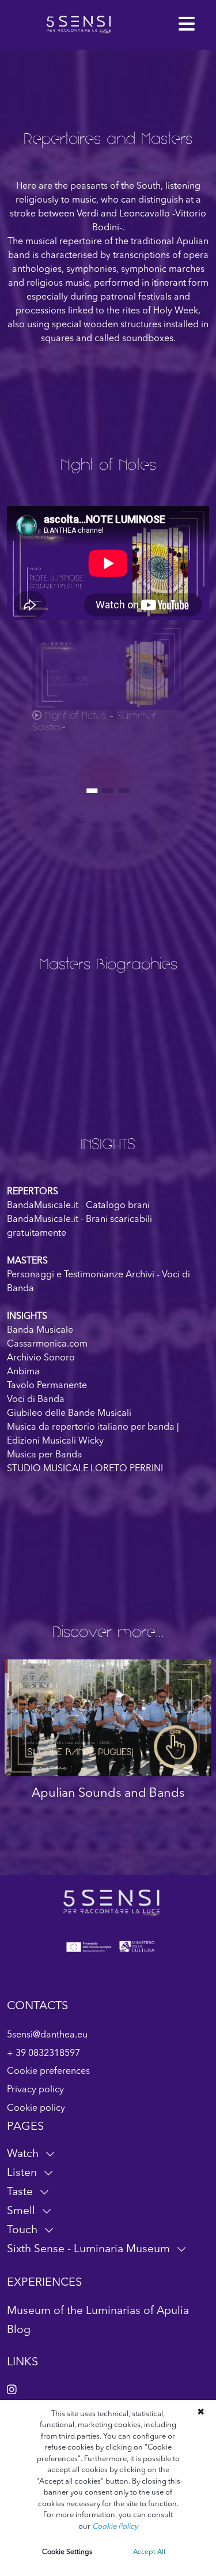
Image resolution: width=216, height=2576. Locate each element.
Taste (20, 2192)
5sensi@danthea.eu (47, 2035)
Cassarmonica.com (47, 1344)
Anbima (23, 1372)
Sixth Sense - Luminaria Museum (88, 2249)
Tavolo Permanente (47, 1386)
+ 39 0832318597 (43, 2054)
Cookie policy (36, 2108)
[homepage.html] (79, 25)
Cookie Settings (67, 2552)
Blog (19, 2330)
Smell (21, 2211)
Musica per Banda (45, 1455)
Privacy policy (35, 2090)
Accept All (149, 2552)
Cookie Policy (115, 2527)
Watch (23, 2154)
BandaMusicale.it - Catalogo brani (78, 1206)
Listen (22, 2173)
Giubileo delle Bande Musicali (69, 1414)
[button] (187, 25)
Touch (22, 2230)
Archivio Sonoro (41, 1358)
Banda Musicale (40, 1330)
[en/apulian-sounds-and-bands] (108, 1718)
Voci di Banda (36, 1400)
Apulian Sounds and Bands (108, 1794)
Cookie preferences (48, 2072)
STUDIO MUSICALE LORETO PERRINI (85, 1469)
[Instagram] (12, 2391)
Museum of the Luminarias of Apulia (98, 2311)
